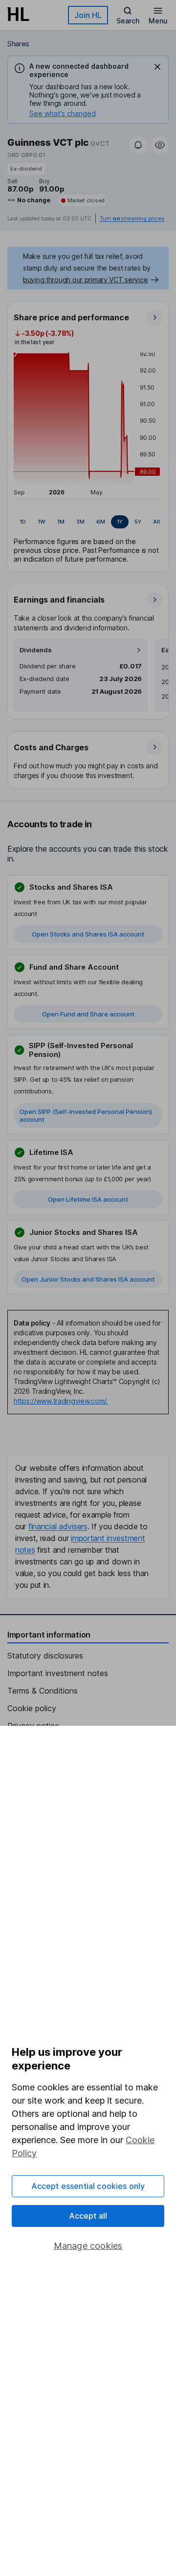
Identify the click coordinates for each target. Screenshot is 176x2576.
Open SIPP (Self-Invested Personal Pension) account (86, 1115)
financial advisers (58, 1526)
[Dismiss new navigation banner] (157, 67)
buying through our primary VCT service (85, 280)
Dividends (36, 650)
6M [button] (101, 522)
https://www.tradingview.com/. (61, 1401)
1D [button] (23, 522)
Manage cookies (88, 2246)
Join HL (88, 15)
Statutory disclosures (45, 1656)
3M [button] (80, 522)
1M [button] (61, 522)
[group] (88, 522)
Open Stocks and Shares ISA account (88, 934)
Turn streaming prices (132, 219)
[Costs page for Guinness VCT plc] (88, 761)
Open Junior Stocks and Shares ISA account (88, 1279)
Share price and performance (71, 317)
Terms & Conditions (43, 1691)
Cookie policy (32, 1708)
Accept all (88, 2216)
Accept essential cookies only (88, 2186)
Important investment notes (58, 1673)
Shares (18, 44)
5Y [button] (138, 522)
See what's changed (63, 113)
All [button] (156, 522)
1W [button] (42, 522)
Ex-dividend (26, 169)
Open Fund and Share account (88, 1014)
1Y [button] (120, 522)
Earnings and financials (59, 600)
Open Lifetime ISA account (88, 1199)
